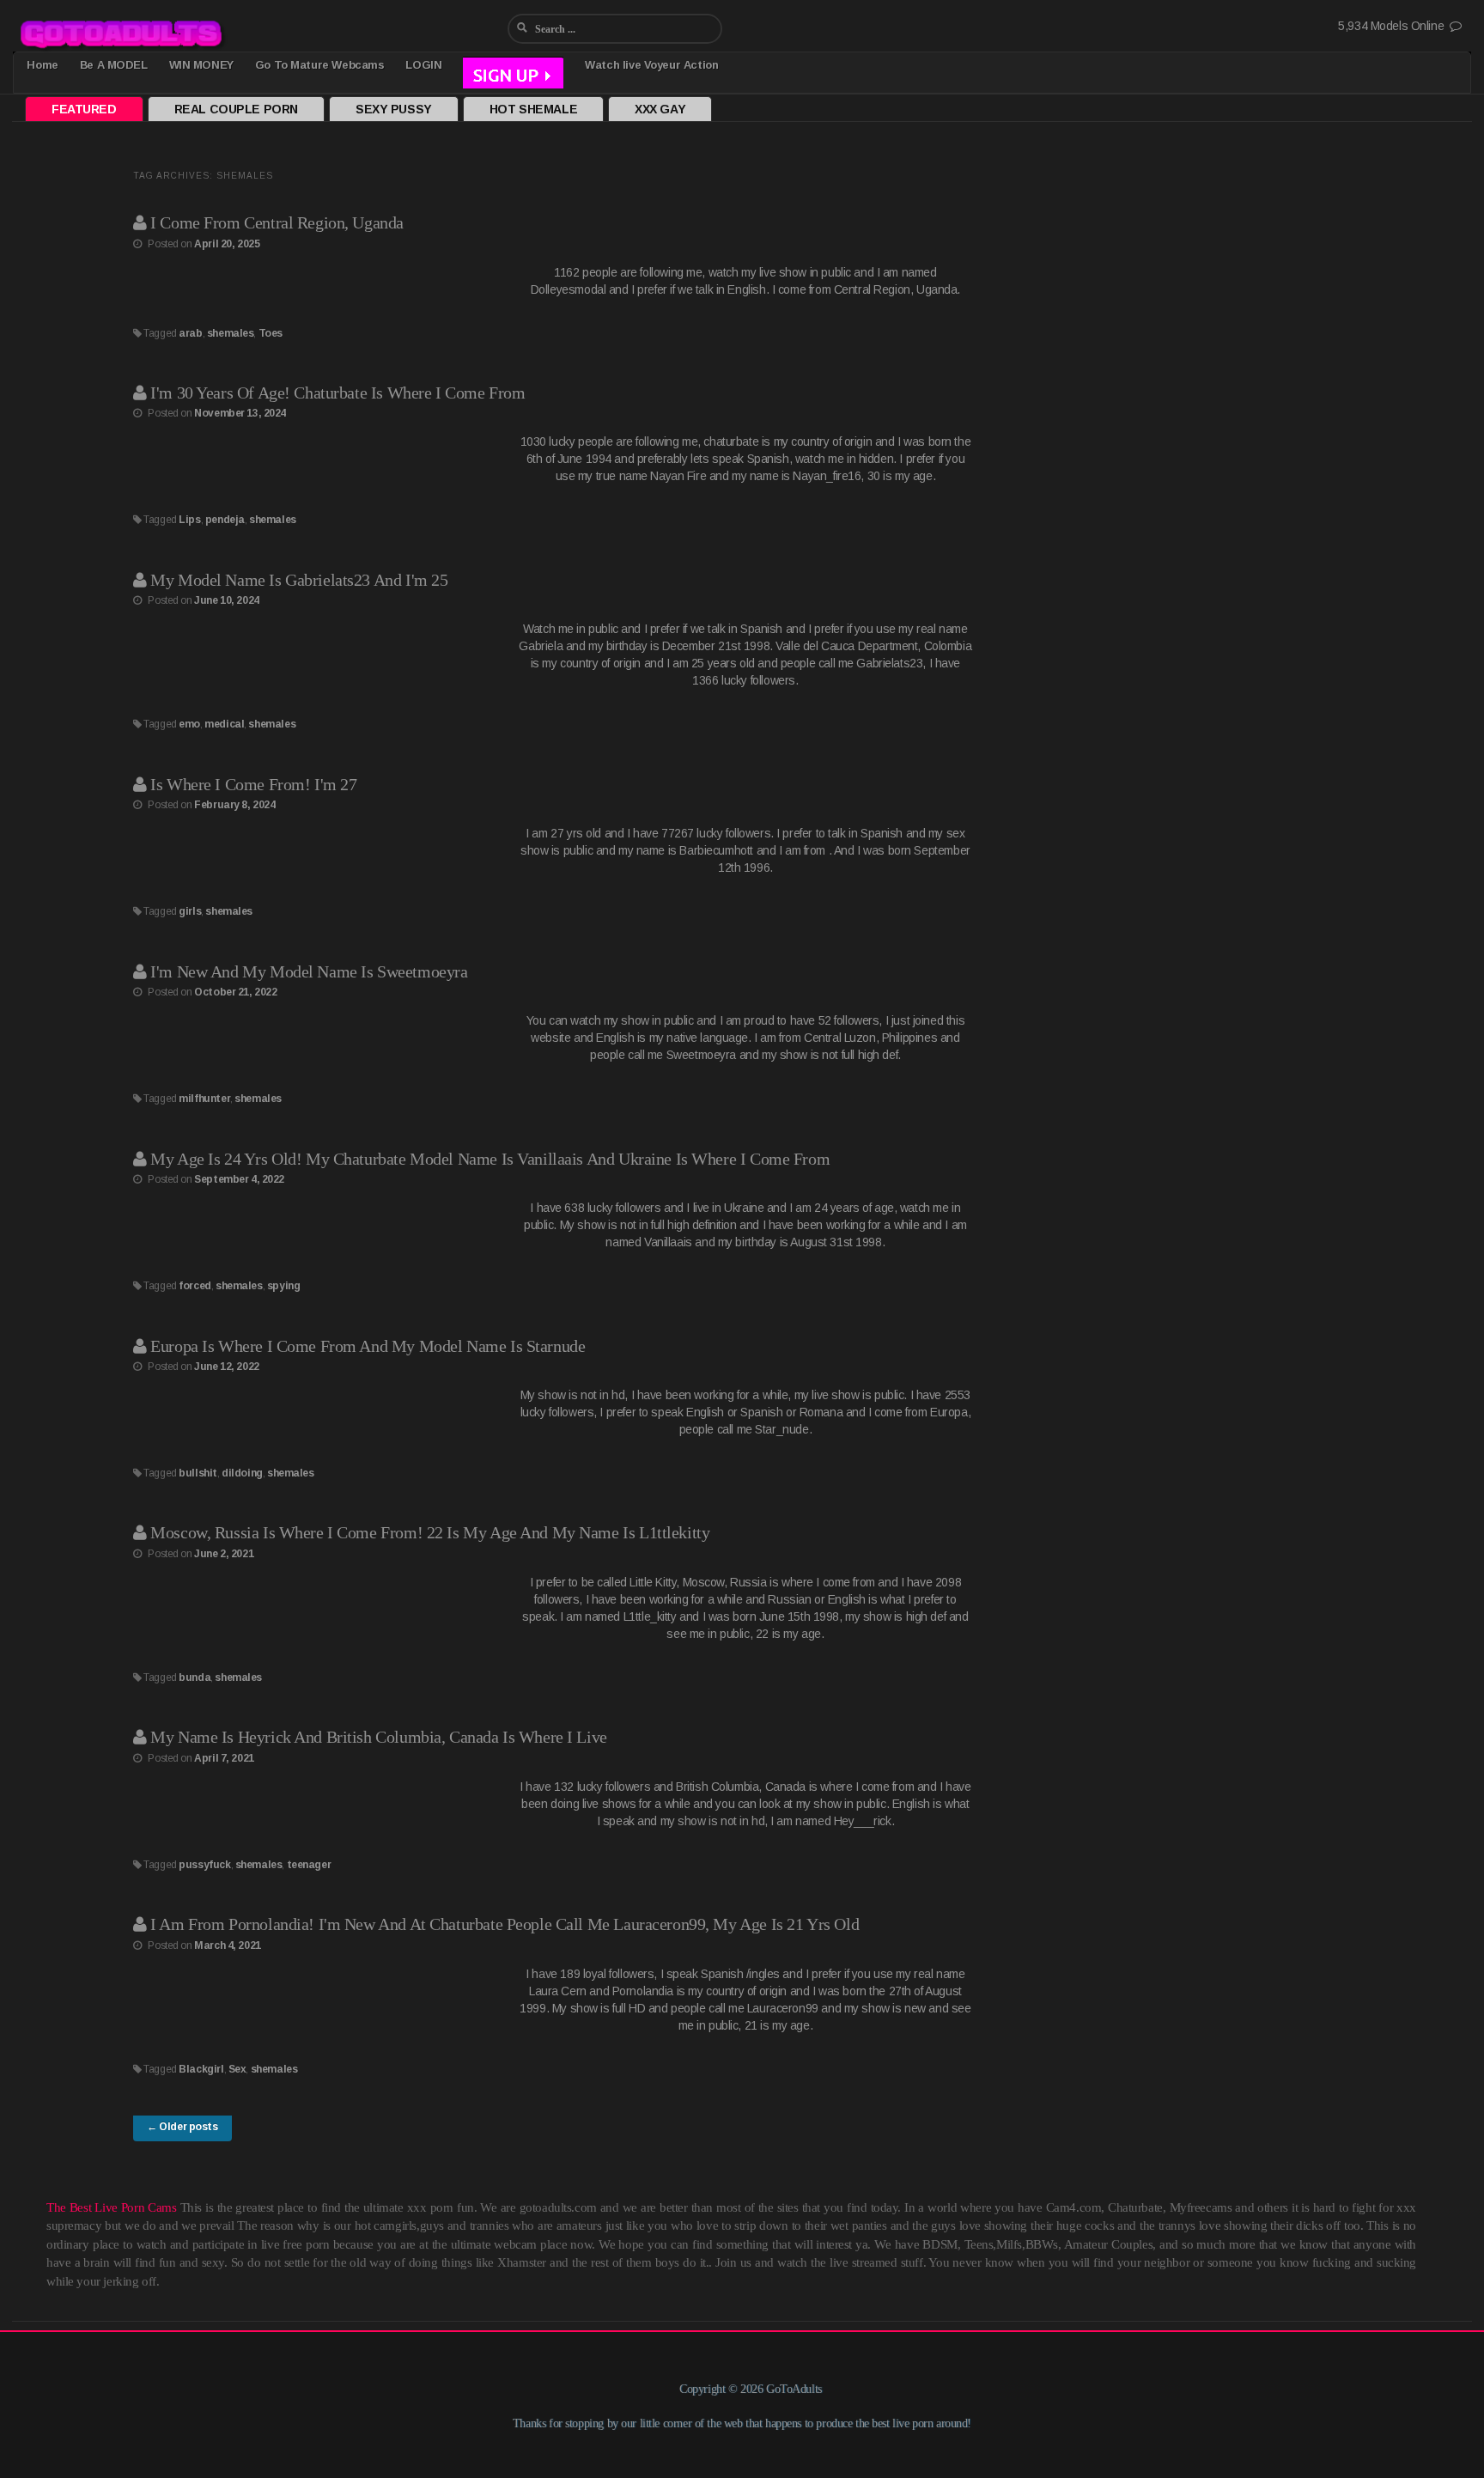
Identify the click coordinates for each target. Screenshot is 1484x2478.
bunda (195, 1677)
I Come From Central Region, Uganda (277, 222)
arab (190, 333)
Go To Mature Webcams (320, 65)
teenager (309, 1865)
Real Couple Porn (236, 109)
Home (42, 65)
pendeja (225, 520)
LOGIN (423, 65)
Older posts (182, 2127)
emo (189, 724)
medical (224, 724)
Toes (271, 333)
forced (195, 1286)
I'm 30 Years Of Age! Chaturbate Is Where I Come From (338, 393)
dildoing (242, 1473)
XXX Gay (660, 109)
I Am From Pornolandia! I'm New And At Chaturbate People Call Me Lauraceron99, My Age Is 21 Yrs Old (505, 1924)
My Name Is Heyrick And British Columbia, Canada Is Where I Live (379, 1737)
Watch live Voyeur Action (651, 65)
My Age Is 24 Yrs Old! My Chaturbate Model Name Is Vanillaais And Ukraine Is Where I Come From (490, 1159)
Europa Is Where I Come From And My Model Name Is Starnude (368, 1346)
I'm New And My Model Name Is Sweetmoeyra (309, 971)
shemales (231, 333)
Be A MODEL (114, 65)
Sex (237, 2069)
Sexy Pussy (394, 109)
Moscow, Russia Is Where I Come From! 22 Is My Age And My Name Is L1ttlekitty (430, 1532)
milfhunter (204, 1099)
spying (283, 1286)
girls (190, 911)
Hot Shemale (533, 109)
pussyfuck (204, 1865)
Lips (189, 520)
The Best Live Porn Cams (112, 2207)
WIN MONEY (201, 65)
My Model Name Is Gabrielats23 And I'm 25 (299, 580)
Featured (84, 109)
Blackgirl (201, 2069)
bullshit (198, 1473)
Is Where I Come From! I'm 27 (253, 784)
